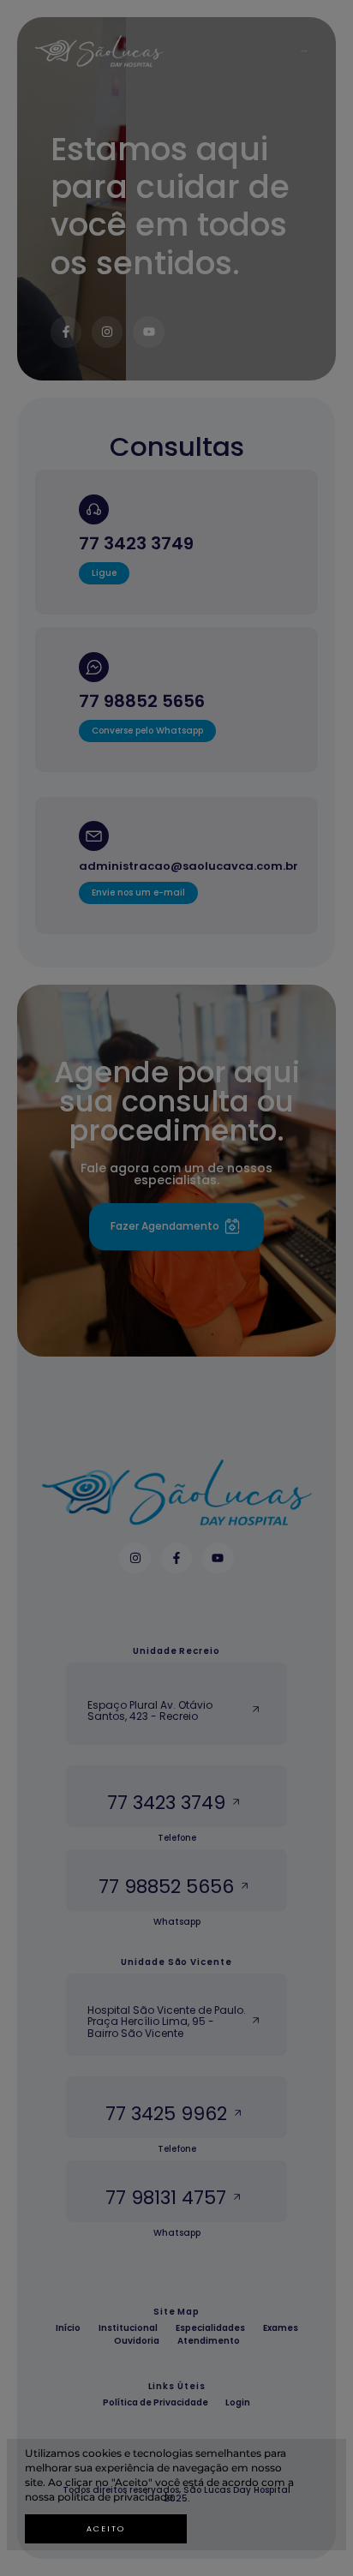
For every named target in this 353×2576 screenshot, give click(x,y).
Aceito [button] (106, 2529)
